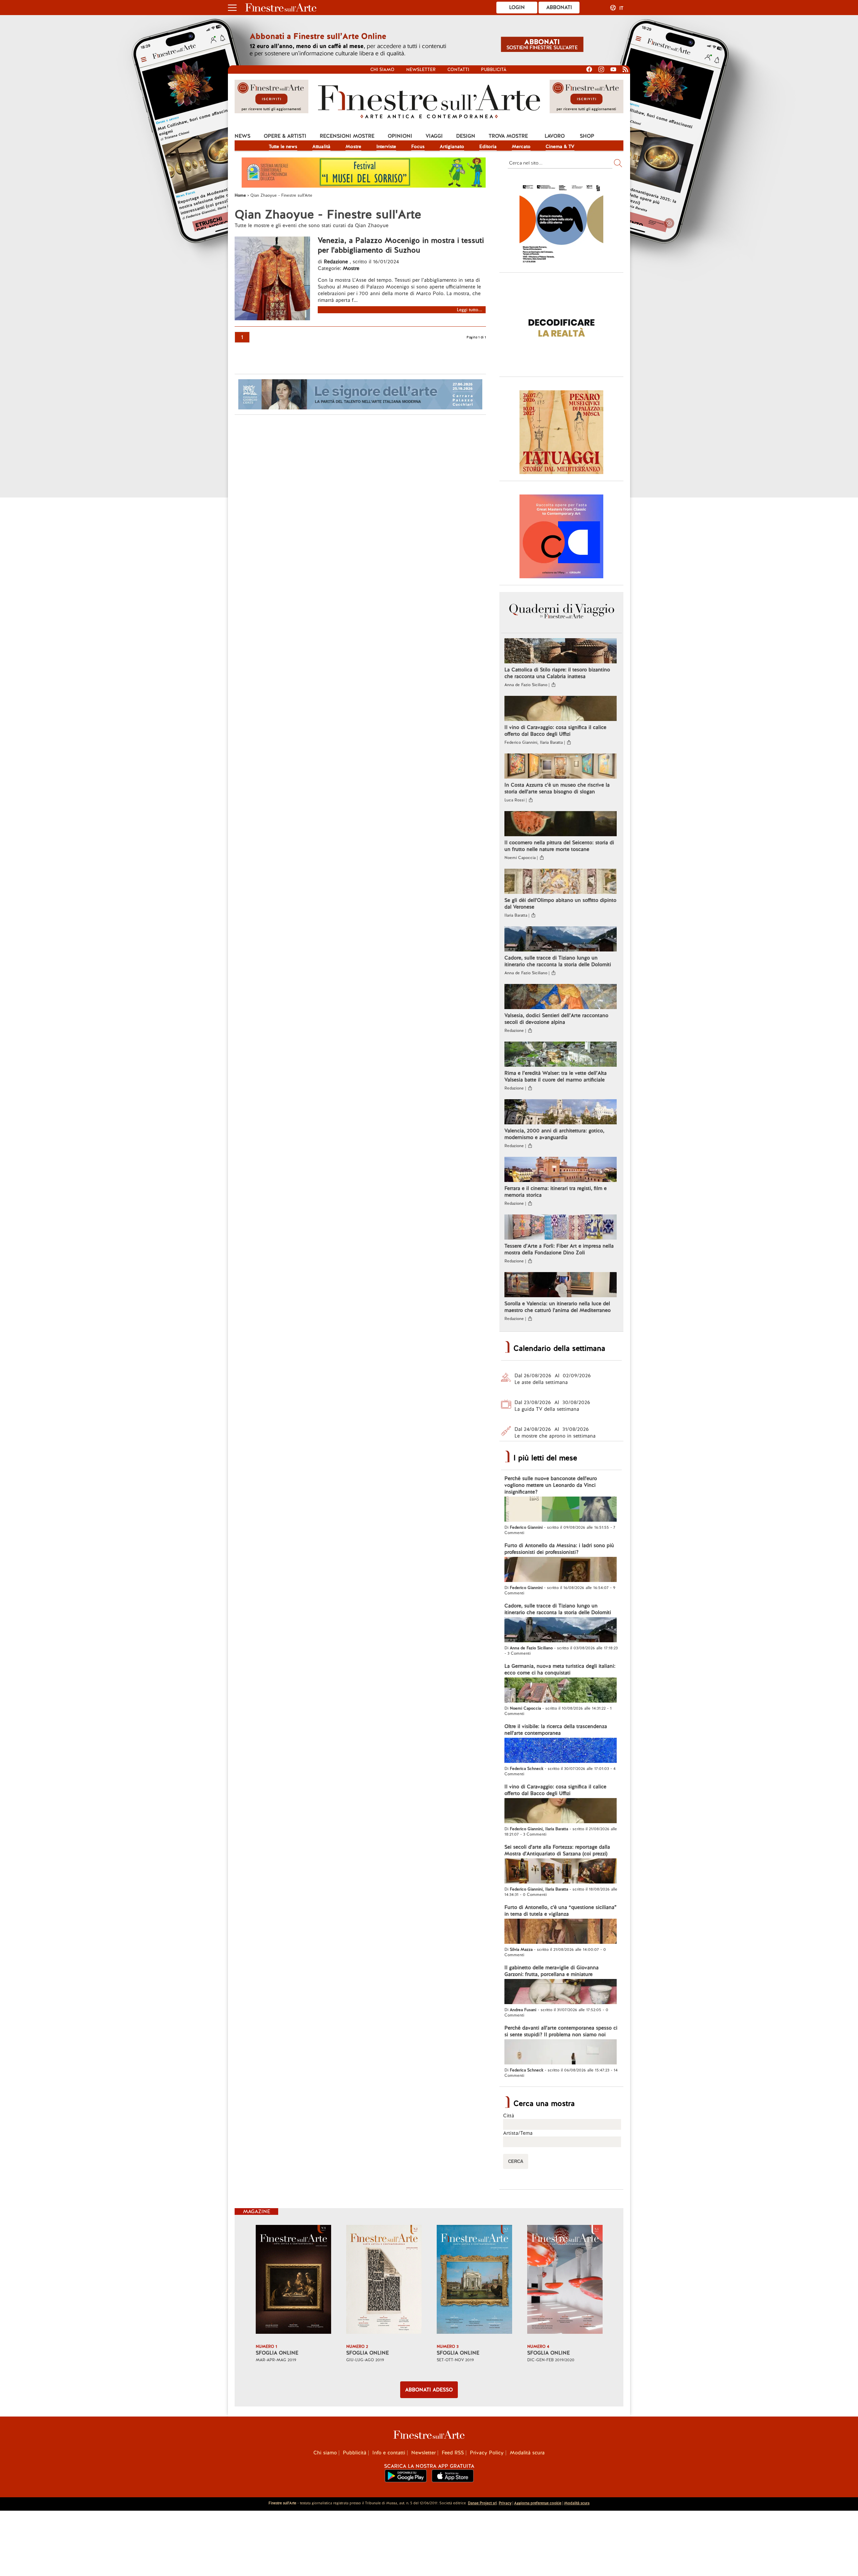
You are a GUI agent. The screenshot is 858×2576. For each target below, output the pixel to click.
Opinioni (400, 136)
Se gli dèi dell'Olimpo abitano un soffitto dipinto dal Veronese (560, 904)
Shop (587, 136)
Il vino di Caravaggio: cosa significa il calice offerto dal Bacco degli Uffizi (555, 731)
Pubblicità (494, 70)
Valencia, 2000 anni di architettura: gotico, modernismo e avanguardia (554, 1134)
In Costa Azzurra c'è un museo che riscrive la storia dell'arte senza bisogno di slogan (557, 788)
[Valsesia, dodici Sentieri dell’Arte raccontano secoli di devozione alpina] (561, 997)
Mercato (521, 146)
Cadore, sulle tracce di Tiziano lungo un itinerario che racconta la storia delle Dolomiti (558, 961)
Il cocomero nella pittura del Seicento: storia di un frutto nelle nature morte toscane (559, 846)
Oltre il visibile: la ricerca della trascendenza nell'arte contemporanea (556, 1730)
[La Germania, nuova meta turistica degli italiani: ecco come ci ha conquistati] (561, 1691)
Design (466, 136)
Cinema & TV (560, 146)
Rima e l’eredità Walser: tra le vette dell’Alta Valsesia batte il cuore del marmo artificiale (556, 1076)
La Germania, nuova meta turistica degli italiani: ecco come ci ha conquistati (560, 1669)
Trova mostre (508, 136)
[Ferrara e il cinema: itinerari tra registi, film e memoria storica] (561, 1170)
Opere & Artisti (285, 136)
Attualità (321, 146)
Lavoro (555, 136)
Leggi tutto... (470, 310)
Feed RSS (453, 2453)
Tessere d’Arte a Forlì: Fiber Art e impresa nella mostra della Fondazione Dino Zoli (559, 1249)
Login (517, 7)
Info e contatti (389, 2453)
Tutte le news (283, 146)
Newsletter (421, 70)
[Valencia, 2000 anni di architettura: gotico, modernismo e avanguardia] (561, 1113)
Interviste (386, 146)
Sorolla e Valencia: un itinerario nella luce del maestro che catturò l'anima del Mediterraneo (558, 1307)
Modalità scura (527, 2453)
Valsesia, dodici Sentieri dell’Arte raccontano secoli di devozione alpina (556, 1019)
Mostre (353, 146)
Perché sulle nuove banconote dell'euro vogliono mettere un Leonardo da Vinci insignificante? (551, 1485)
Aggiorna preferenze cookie (538, 2503)
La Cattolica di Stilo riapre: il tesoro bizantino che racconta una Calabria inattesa (557, 673)
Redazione (337, 262)
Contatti (458, 70)
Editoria (488, 146)
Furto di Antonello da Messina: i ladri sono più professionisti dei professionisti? (559, 1549)
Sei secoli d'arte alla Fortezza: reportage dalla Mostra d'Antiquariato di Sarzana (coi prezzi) (557, 1850)
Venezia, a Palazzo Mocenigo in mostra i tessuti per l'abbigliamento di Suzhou (401, 245)
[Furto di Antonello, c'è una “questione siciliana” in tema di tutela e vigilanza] (561, 1932)
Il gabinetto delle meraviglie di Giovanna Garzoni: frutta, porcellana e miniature (551, 1971)
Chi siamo (382, 70)
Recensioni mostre (347, 136)
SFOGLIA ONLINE (277, 2353)
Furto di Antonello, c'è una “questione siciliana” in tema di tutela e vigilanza (561, 1911)
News (242, 136)
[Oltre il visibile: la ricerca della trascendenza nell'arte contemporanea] (561, 1751)
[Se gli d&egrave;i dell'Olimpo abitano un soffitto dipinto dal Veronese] (561, 882)
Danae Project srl (482, 2503)
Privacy (505, 2503)
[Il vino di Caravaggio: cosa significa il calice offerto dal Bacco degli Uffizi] (561, 709)
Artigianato (452, 146)
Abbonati (559, 7)
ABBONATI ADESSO (429, 2390)
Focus (418, 146)
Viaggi (434, 136)
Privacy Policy (487, 2453)
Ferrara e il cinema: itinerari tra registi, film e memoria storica (556, 1192)
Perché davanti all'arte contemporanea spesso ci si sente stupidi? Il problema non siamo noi (561, 2031)
